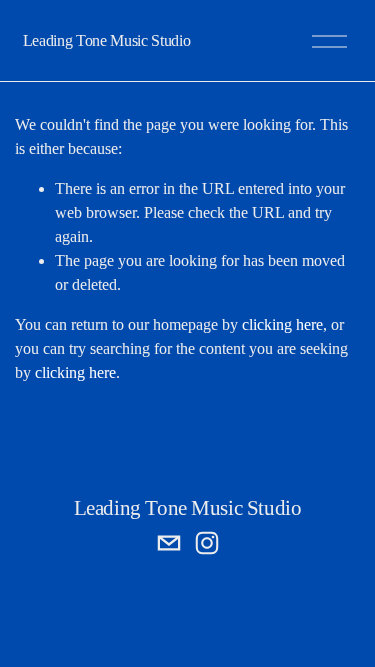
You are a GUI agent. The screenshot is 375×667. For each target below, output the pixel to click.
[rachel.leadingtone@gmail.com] (169, 543)
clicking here (282, 324)
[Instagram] (207, 543)
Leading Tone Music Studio (107, 40)
